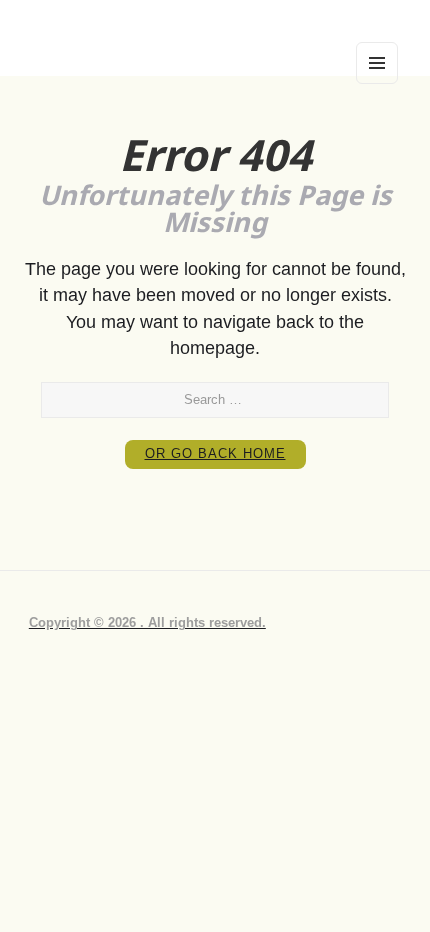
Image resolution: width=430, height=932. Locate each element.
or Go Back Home (215, 454)
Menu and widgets (377, 83)
